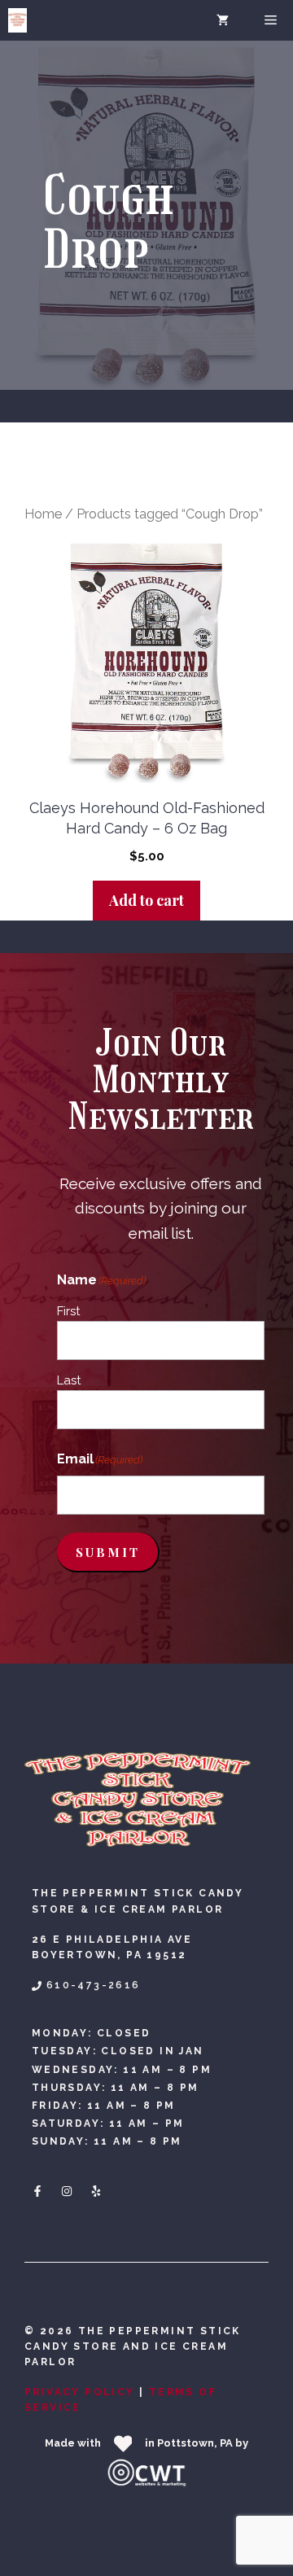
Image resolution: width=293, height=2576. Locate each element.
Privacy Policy (80, 2392)
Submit (108, 1552)
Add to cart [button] (146, 900)
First (68, 1311)
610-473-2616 (94, 1985)
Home (43, 514)
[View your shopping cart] (223, 20)
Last (69, 1380)
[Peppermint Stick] (17, 20)
